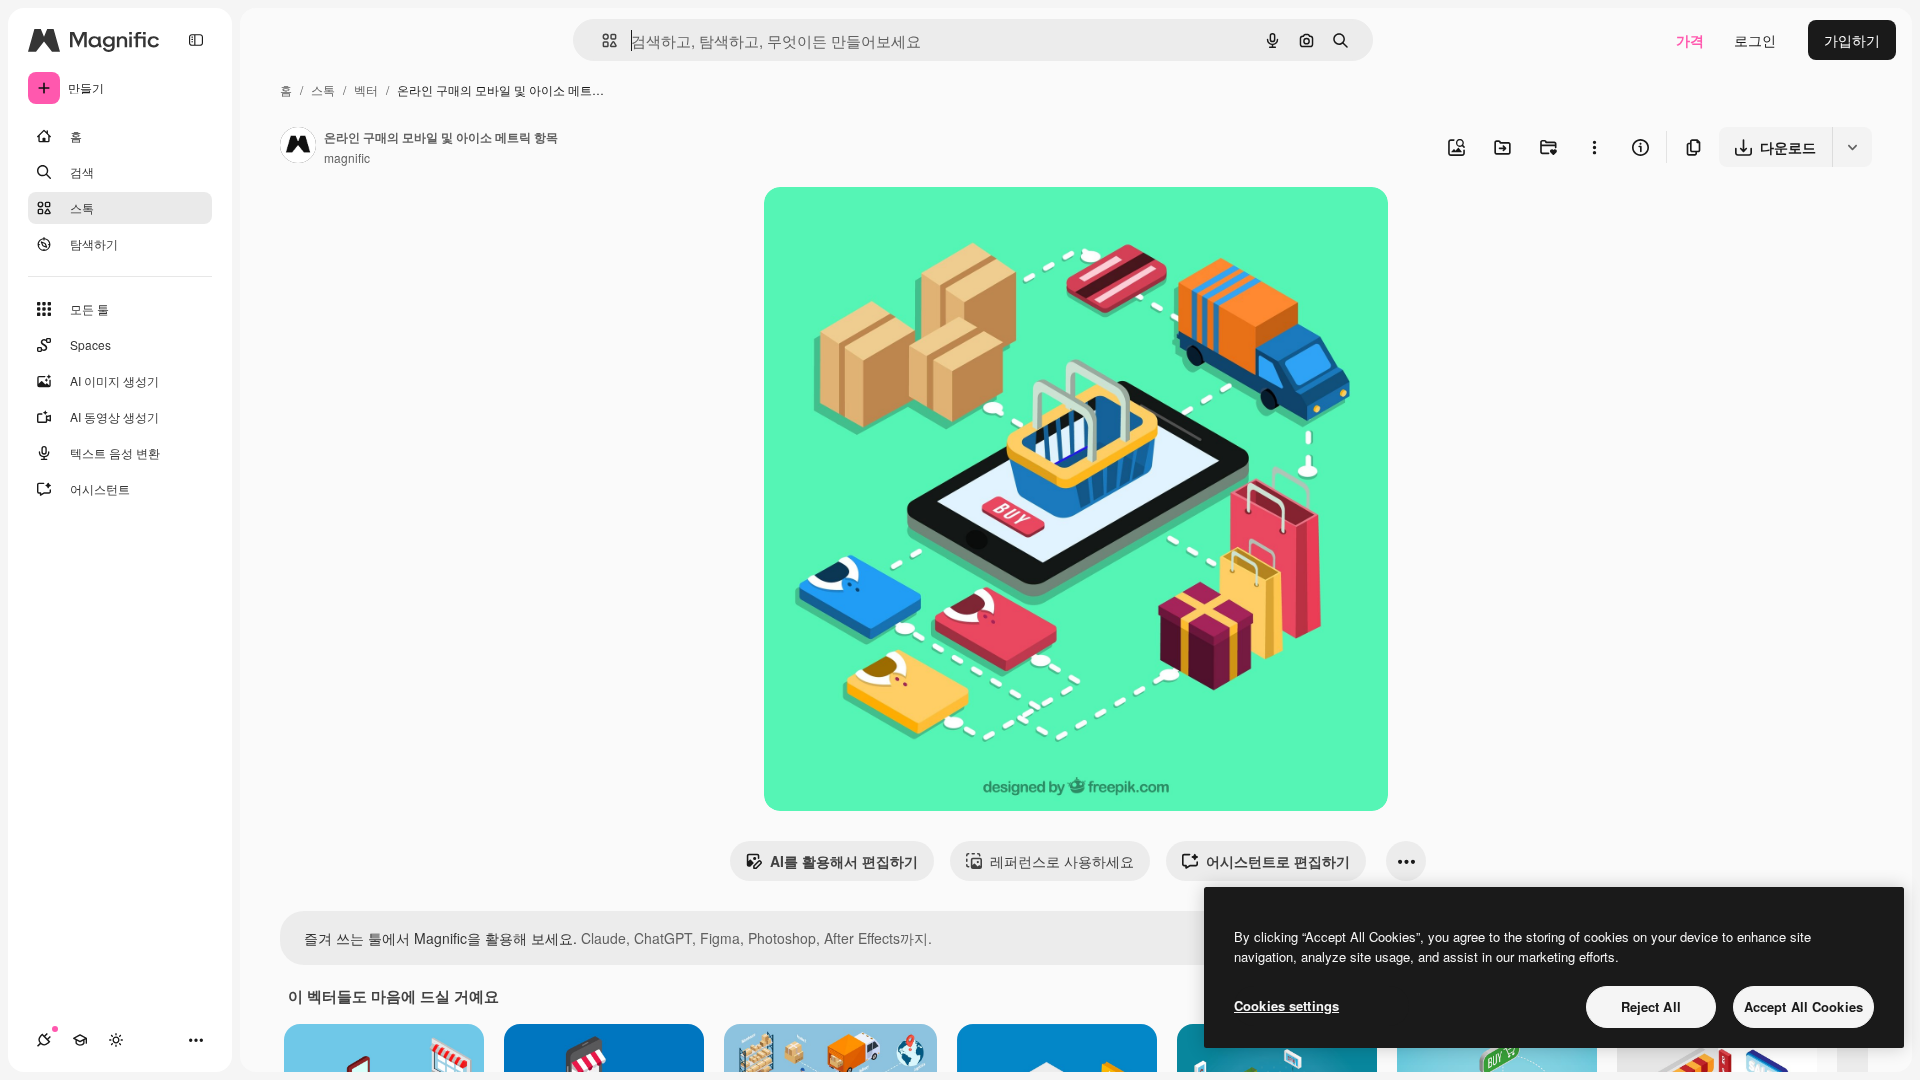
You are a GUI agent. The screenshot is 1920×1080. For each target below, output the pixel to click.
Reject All (1651, 1006)
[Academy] (80, 1040)
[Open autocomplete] (601, 40)
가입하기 (1852, 40)
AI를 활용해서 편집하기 (844, 861)
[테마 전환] (116, 1040)
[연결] (44, 1040)
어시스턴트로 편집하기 (1278, 861)
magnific (347, 157)
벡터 (366, 89)
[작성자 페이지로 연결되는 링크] (298, 147)
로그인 (1755, 40)
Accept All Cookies (1803, 1006)
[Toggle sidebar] (196, 40)
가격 (1690, 40)
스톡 (323, 89)
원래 (879, 225)
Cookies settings (1286, 1005)
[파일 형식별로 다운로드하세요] (1852, 147)
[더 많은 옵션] (1594, 147)
